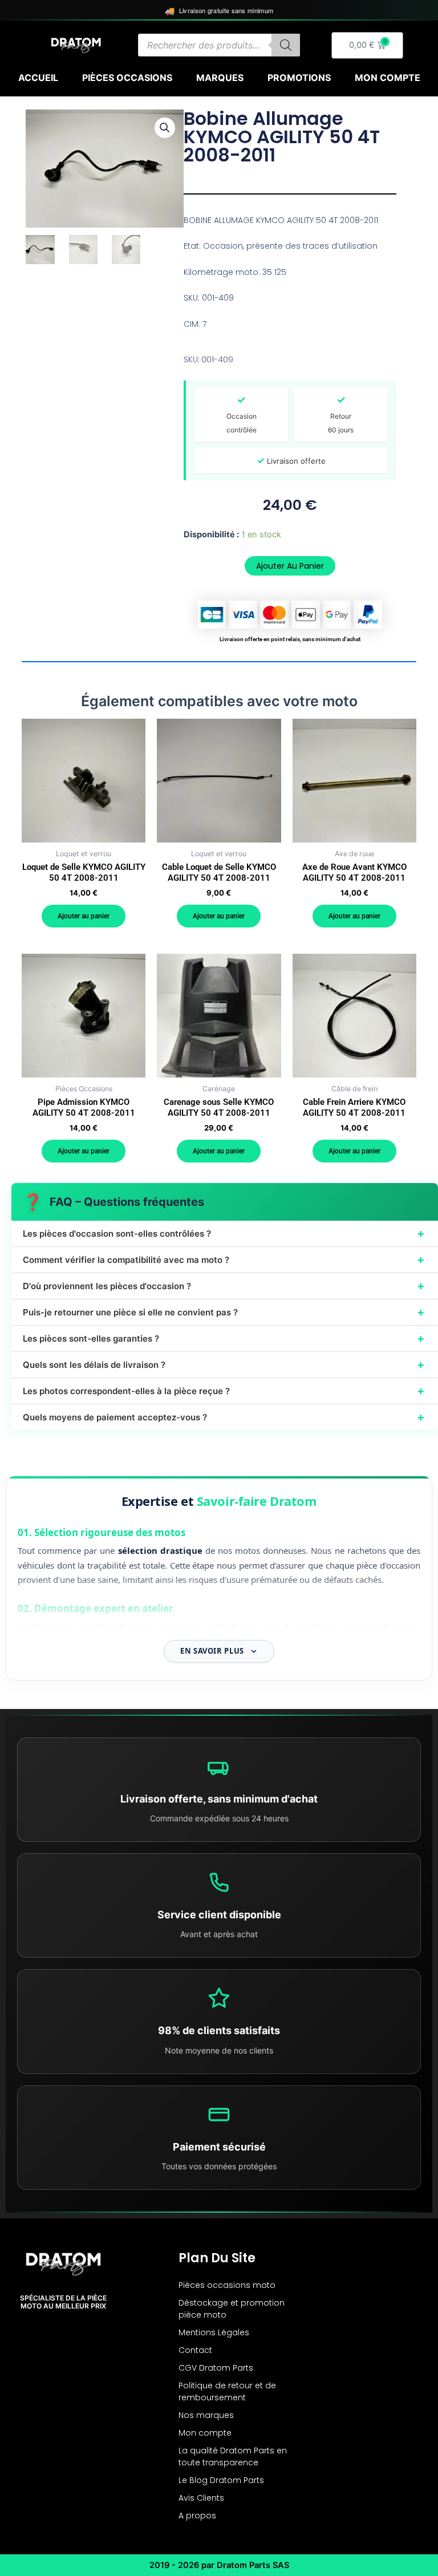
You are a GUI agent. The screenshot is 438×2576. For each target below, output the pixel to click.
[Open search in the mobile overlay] (219, 45)
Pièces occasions (127, 78)
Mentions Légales (214, 2332)
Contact (195, 2350)
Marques (220, 78)
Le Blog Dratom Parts (221, 2480)
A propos (197, 2516)
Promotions (299, 78)
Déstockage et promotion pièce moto (232, 2309)
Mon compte (388, 78)
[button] (165, 128)
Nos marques (206, 2415)
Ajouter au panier (290, 566)
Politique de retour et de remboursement (227, 2391)
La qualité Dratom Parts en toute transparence (233, 2456)
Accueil (38, 78)
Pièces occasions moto (227, 2285)
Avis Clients (201, 2498)
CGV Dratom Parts (216, 2368)
